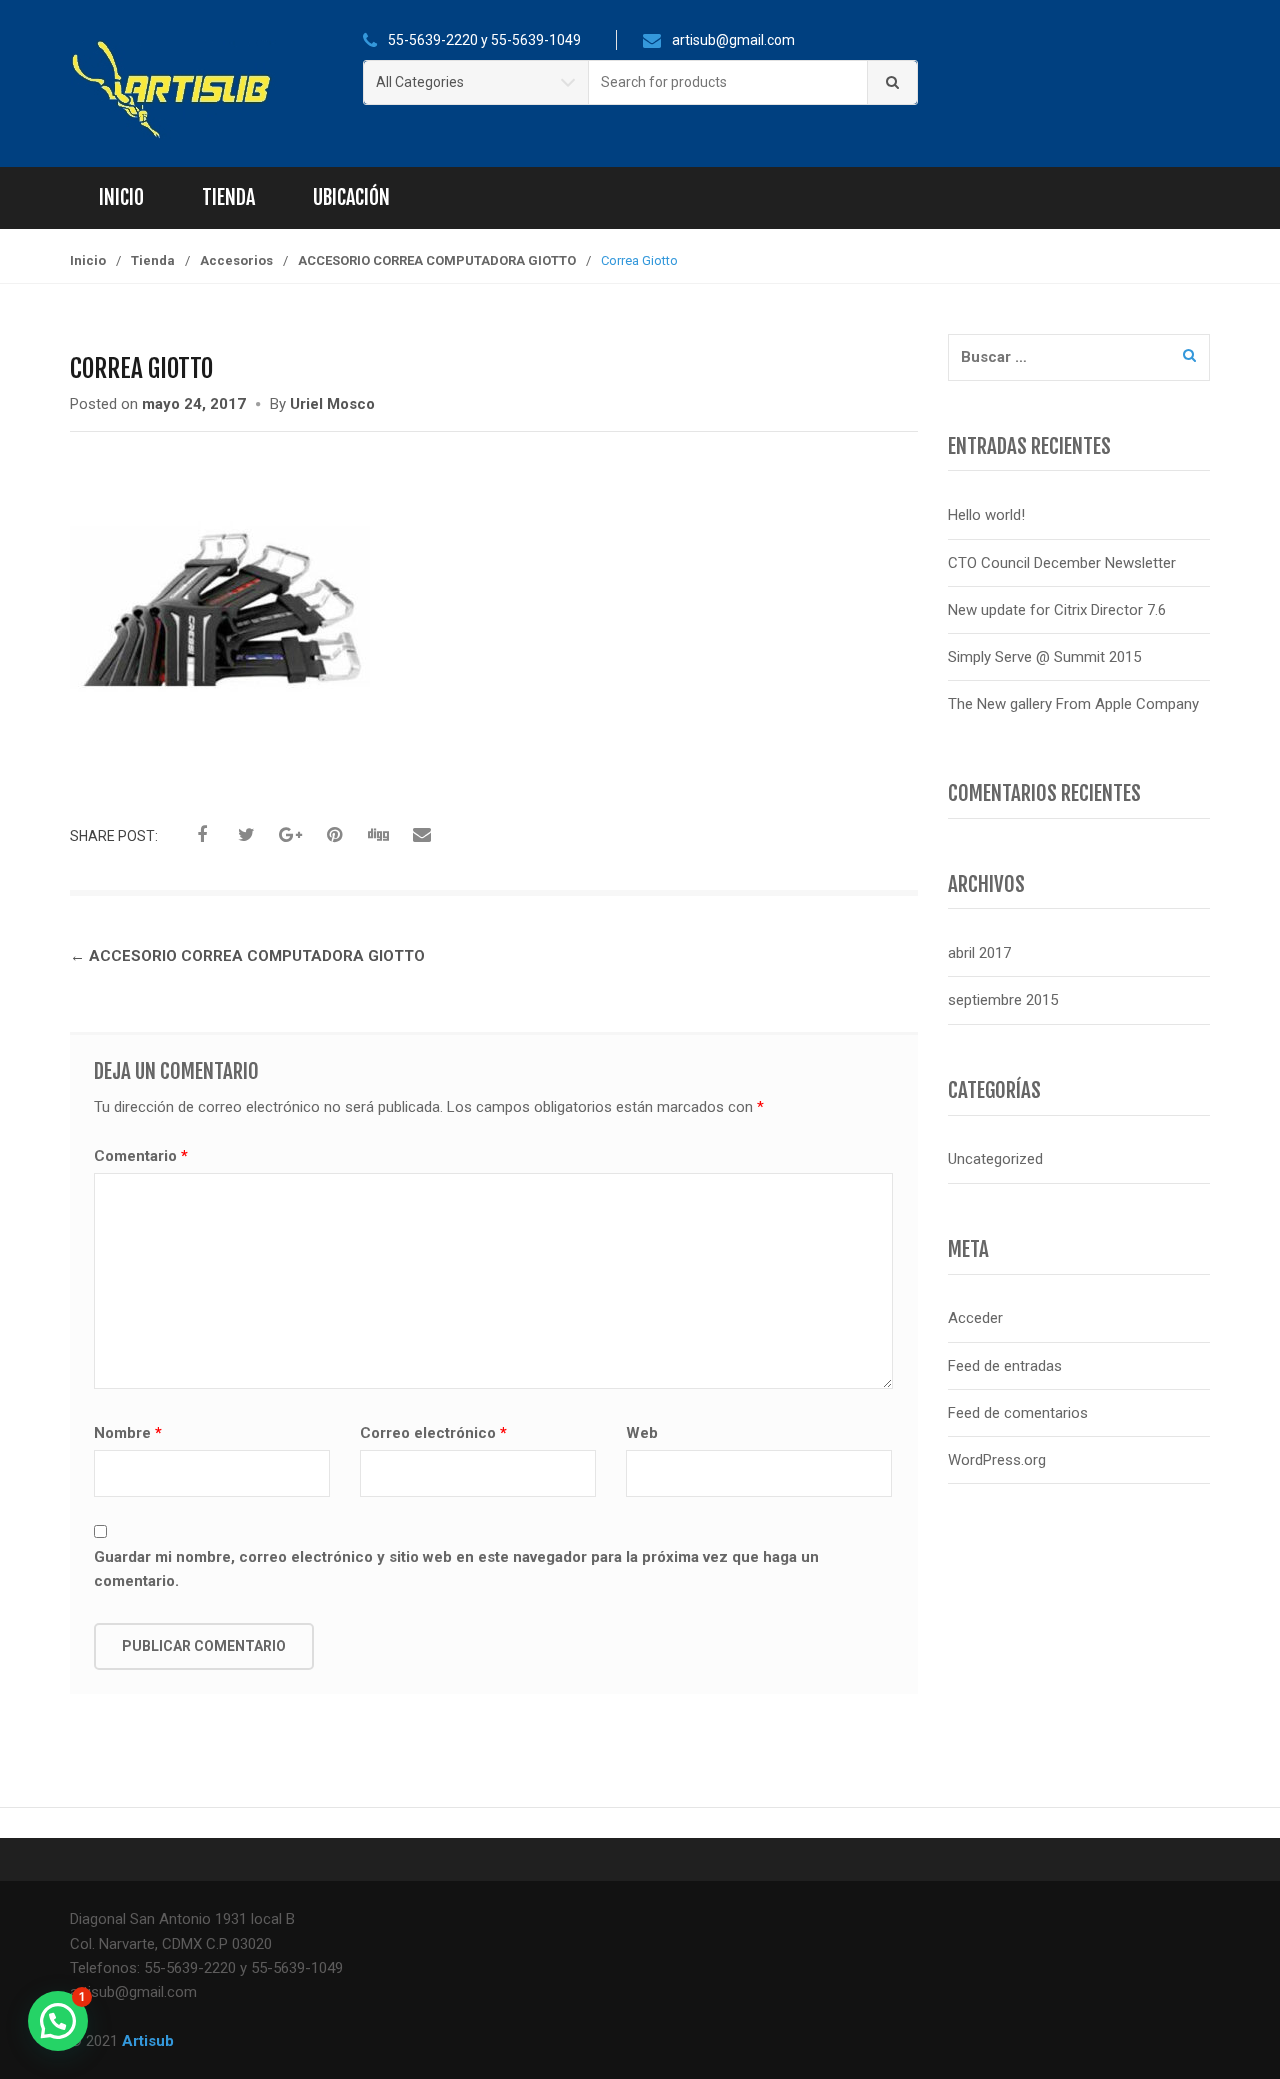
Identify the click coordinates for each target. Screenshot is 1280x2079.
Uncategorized (995, 1159)
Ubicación (351, 197)
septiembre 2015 (1003, 1000)
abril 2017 (979, 953)
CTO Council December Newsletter (1062, 563)
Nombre (128, 1433)
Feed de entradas (1005, 1366)
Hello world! (986, 515)
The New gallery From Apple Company (1073, 704)
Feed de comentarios (1018, 1413)
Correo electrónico (433, 1433)
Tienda (228, 197)
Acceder (975, 1318)
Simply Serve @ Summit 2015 (1044, 657)
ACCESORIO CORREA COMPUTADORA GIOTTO (437, 260)
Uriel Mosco (332, 404)
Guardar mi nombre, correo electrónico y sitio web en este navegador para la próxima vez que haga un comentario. (456, 1569)
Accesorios (236, 260)
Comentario (141, 1156)
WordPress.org (997, 1460)
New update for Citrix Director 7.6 (1057, 610)
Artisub (148, 2041)
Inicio (121, 197)
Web (642, 1433)
